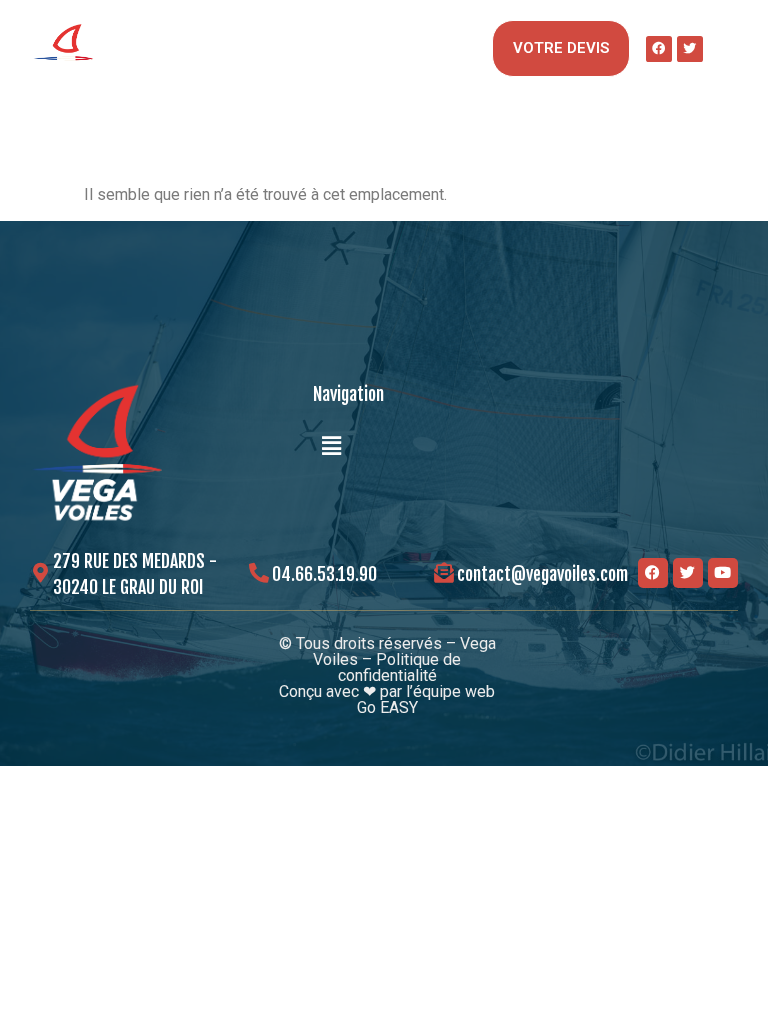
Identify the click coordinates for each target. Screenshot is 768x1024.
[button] (473, 48)
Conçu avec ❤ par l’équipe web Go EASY (387, 699)
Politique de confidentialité (400, 667)
